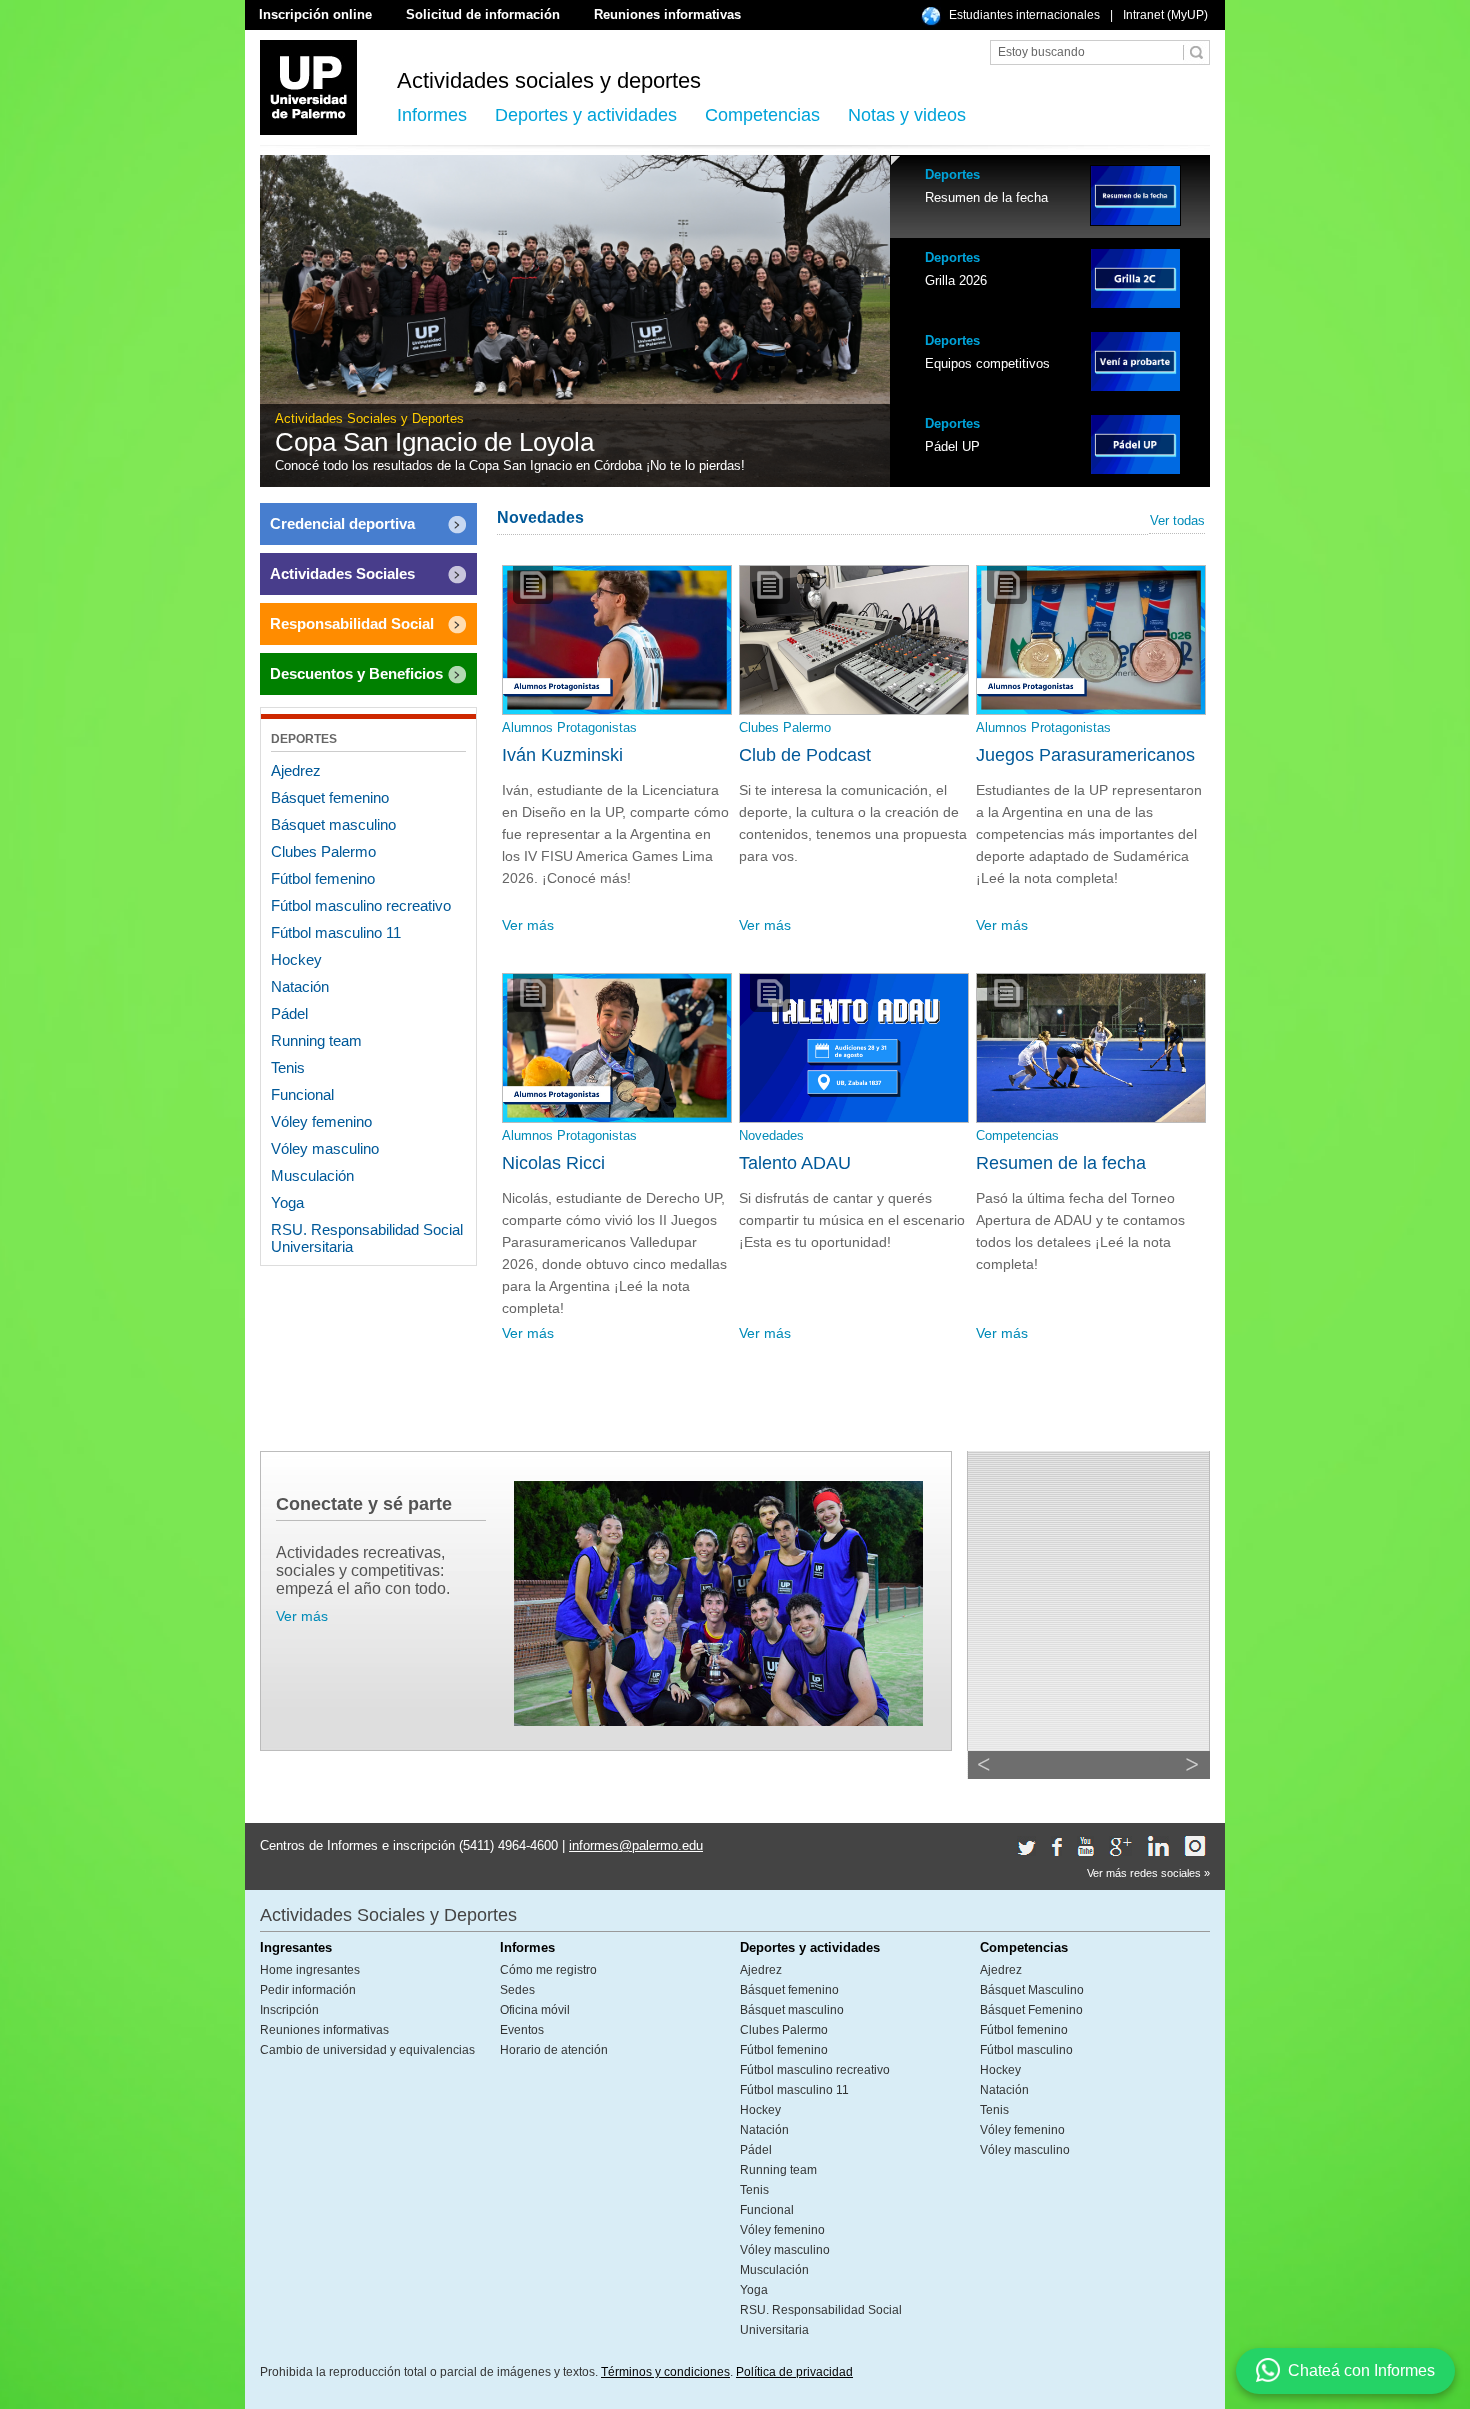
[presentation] (1050, 196)
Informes (432, 115)
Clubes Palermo (323, 851)
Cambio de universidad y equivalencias (367, 2050)
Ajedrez (296, 770)
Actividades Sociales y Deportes (388, 1915)
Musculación (312, 1175)
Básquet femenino (330, 797)
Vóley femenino (321, 1121)
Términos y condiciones (665, 2372)
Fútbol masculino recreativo (361, 905)
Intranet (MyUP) (1165, 15)
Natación (300, 986)
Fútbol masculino (1026, 2050)
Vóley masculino (325, 1148)
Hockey (296, 959)
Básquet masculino (333, 824)
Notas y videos (907, 115)
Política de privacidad (794, 2372)
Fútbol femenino (323, 878)
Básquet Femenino (1031, 2010)
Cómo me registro (548, 1970)
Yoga (287, 1202)
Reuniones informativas (667, 14)
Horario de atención (554, 2050)
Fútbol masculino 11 (336, 932)
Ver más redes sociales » (1148, 1873)
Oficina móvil (535, 2010)
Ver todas (1177, 520)
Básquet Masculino (1032, 1990)
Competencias (762, 115)
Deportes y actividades (586, 115)
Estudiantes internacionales (1024, 15)
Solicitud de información (483, 14)
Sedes (517, 1990)
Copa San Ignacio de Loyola (434, 442)
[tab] (1050, 196)
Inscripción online (315, 14)
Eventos (522, 2030)
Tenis (288, 1067)
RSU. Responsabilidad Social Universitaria (367, 1238)
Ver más (528, 925)
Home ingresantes (310, 1970)
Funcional (302, 1094)
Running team (316, 1040)
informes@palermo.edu (636, 1845)
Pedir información (308, 1990)
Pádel (289, 1013)
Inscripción (289, 2010)
